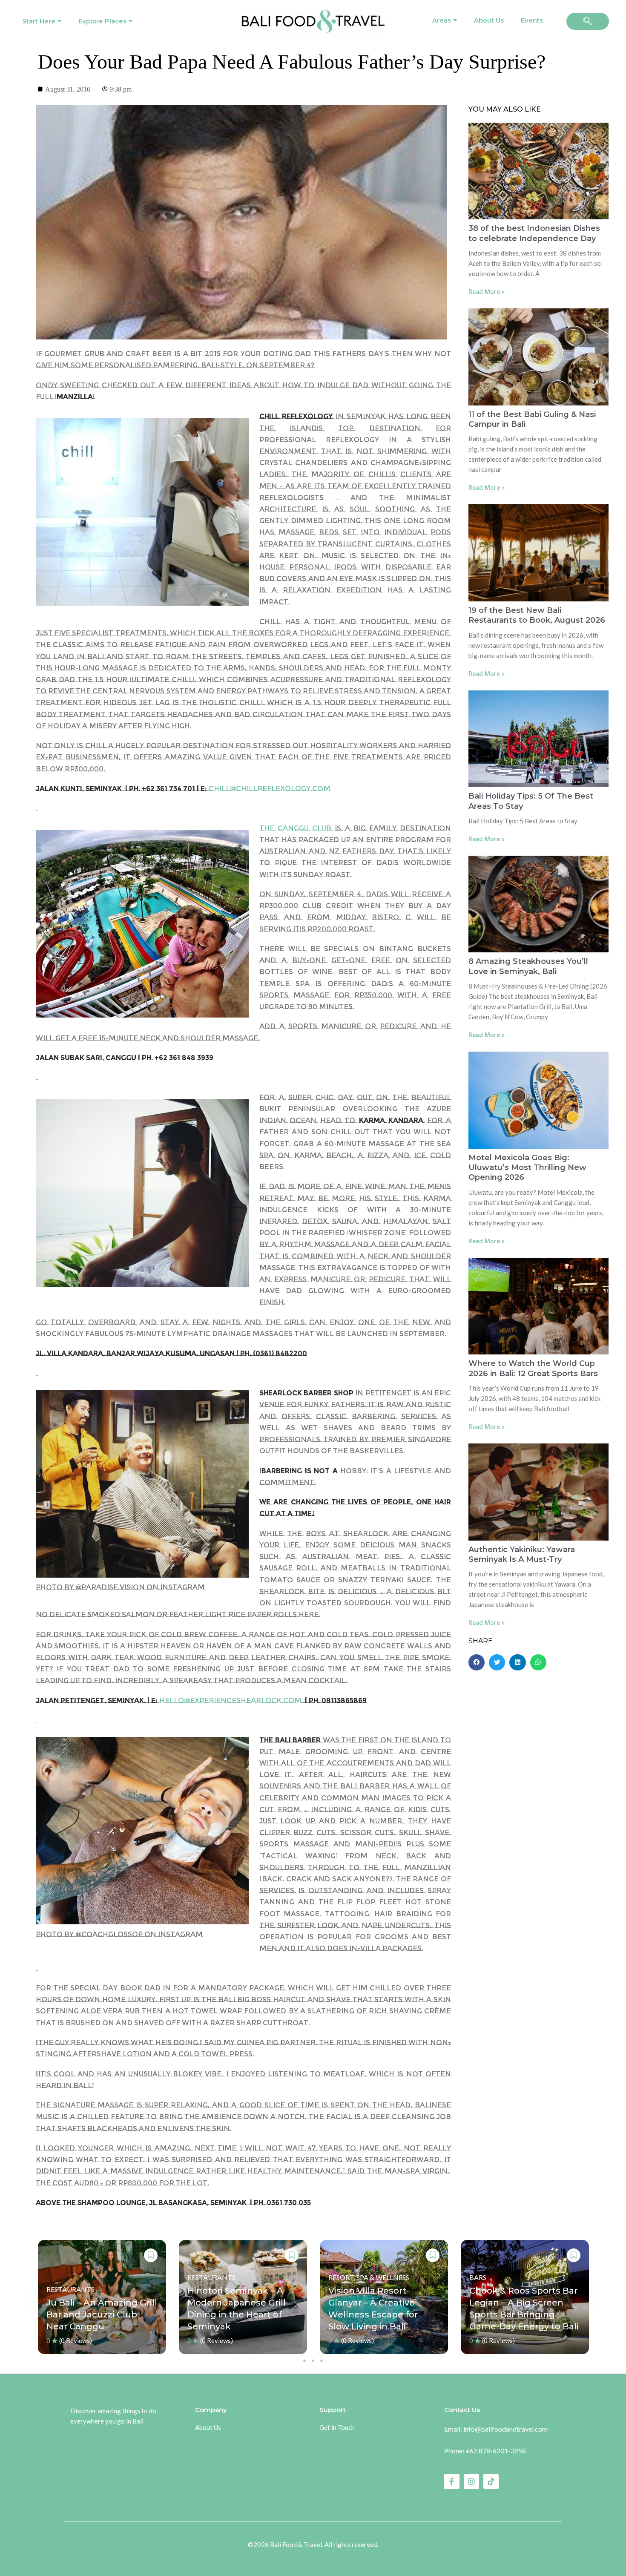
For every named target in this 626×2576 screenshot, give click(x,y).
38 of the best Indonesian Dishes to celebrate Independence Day (534, 233)
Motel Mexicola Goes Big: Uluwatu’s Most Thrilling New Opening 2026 (527, 1168)
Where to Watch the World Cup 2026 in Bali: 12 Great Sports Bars (533, 1368)
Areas (442, 20)
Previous (32, 2297)
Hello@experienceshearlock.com (230, 1701)
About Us (489, 20)
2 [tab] (313, 2360)
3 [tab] (322, 2360)
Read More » (487, 292)
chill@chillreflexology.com (270, 789)
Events (532, 20)
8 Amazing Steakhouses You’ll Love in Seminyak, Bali (528, 966)
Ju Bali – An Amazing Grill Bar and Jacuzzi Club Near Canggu (102, 2314)
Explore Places (102, 21)
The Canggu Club (295, 828)
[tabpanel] (102, 2297)
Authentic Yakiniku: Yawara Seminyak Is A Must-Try (522, 1554)
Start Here (39, 21)
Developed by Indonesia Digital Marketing (313, 2556)
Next (595, 2297)
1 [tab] (304, 2360)
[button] (588, 21)
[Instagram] (471, 2481)
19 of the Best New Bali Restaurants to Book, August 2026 (537, 615)
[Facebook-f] (452, 2481)
